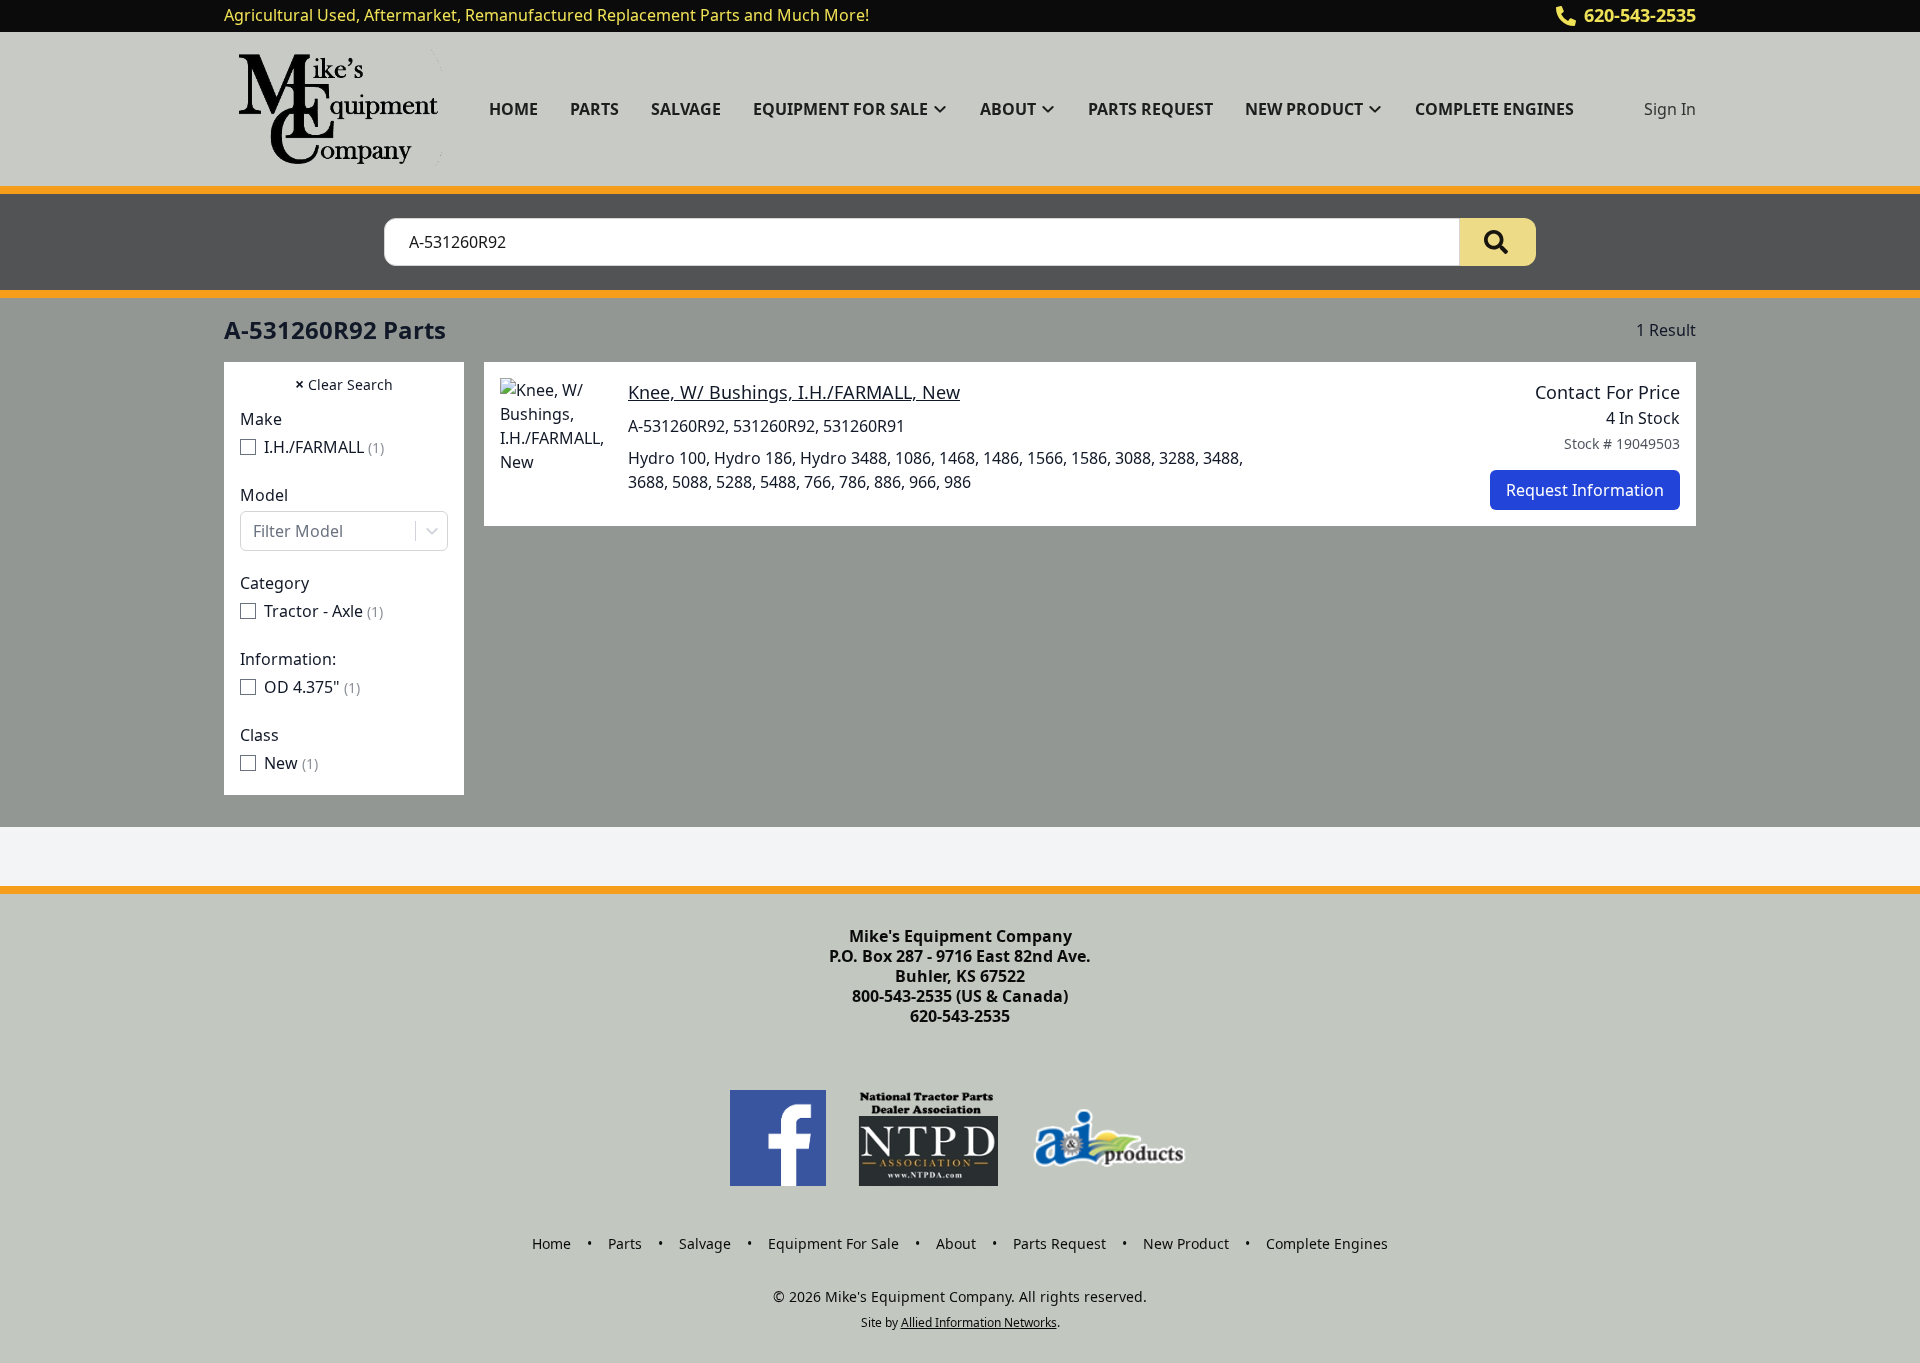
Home (513, 109)
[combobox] (344, 531)
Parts (594, 109)
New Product (1186, 1243)
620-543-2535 (1640, 15)
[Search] (1498, 242)
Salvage (686, 109)
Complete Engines (1494, 109)
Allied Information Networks (979, 1322)
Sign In (1670, 109)
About (956, 1243)
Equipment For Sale (833, 1243)
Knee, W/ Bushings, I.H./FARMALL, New (794, 392)
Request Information (1585, 490)
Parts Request (1150, 109)
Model (264, 495)
